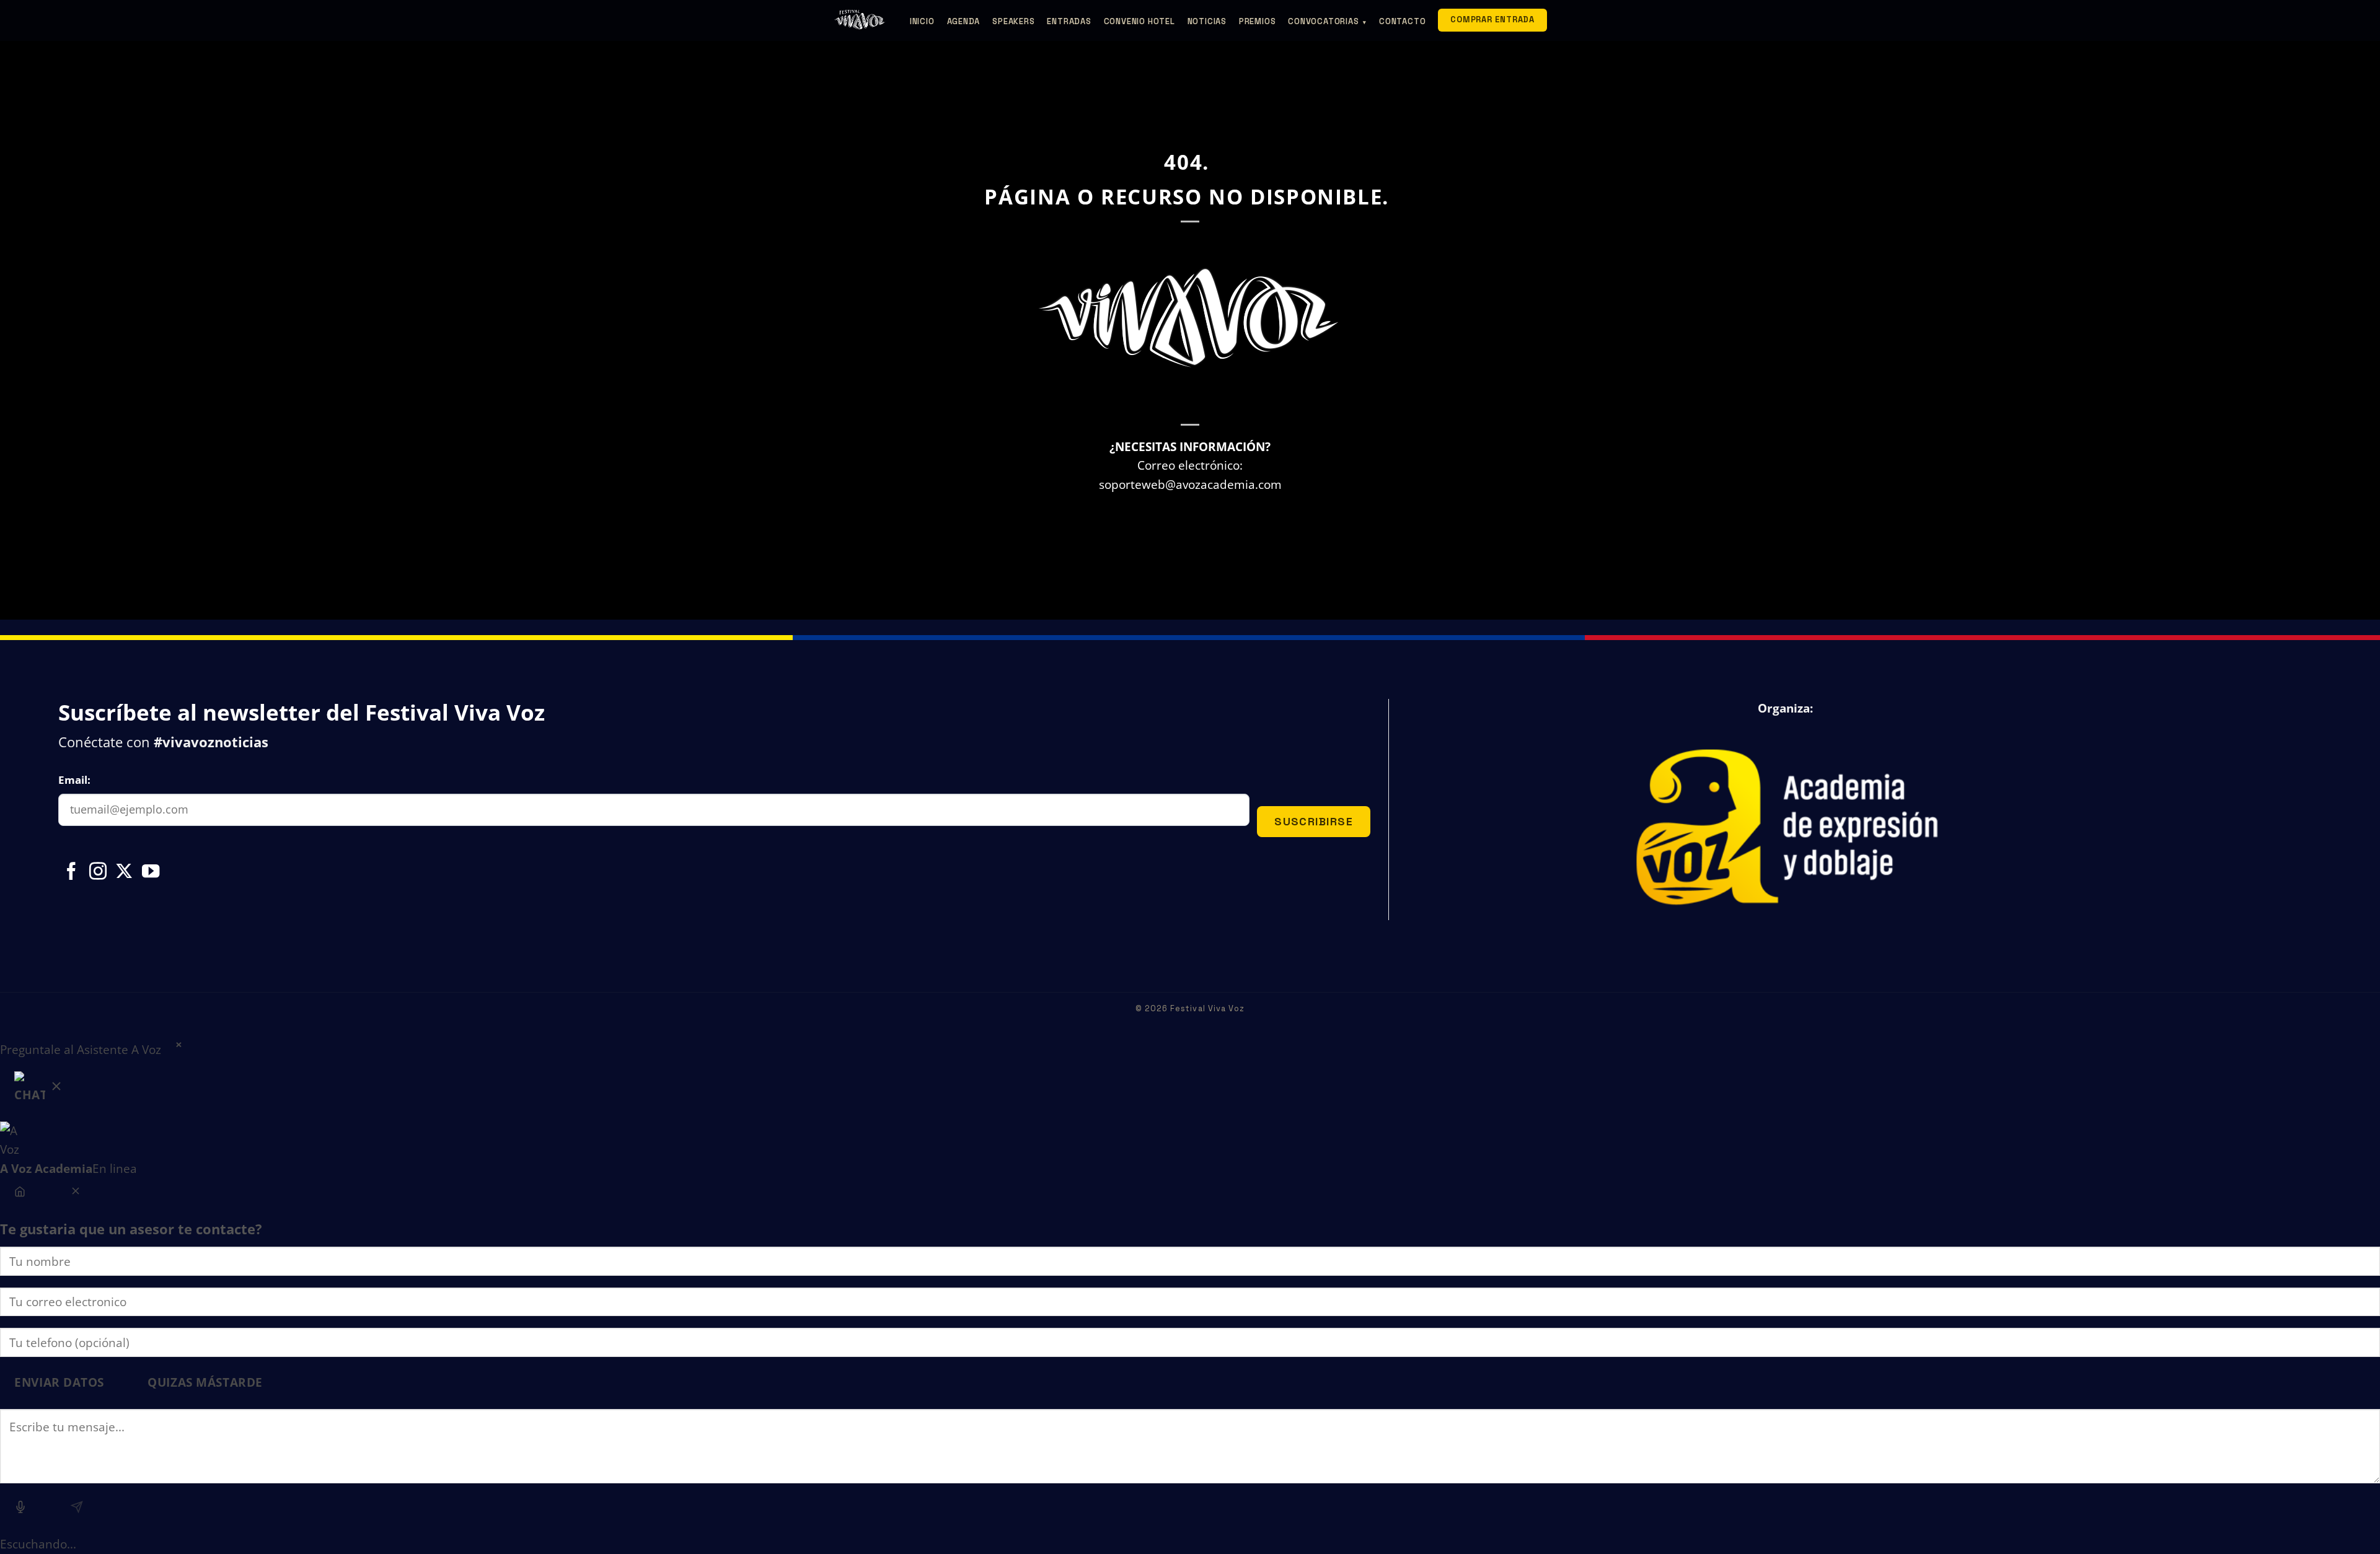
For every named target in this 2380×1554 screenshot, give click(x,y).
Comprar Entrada (1492, 20)
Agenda (964, 21)
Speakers (1013, 21)
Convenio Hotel (1139, 21)
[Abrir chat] (39, 1090)
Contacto (1402, 21)
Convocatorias (1327, 21)
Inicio (922, 21)
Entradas (1069, 21)
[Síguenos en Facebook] (71, 872)
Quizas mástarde (205, 1382)
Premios (1257, 21)
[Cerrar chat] (75, 1193)
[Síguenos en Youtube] (151, 872)
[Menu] (20, 1193)
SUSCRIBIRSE (1314, 821)
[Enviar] (77, 1509)
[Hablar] (21, 1509)
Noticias (1207, 21)
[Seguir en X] (124, 872)
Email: (74, 780)
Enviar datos (59, 1382)
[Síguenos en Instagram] (98, 872)
